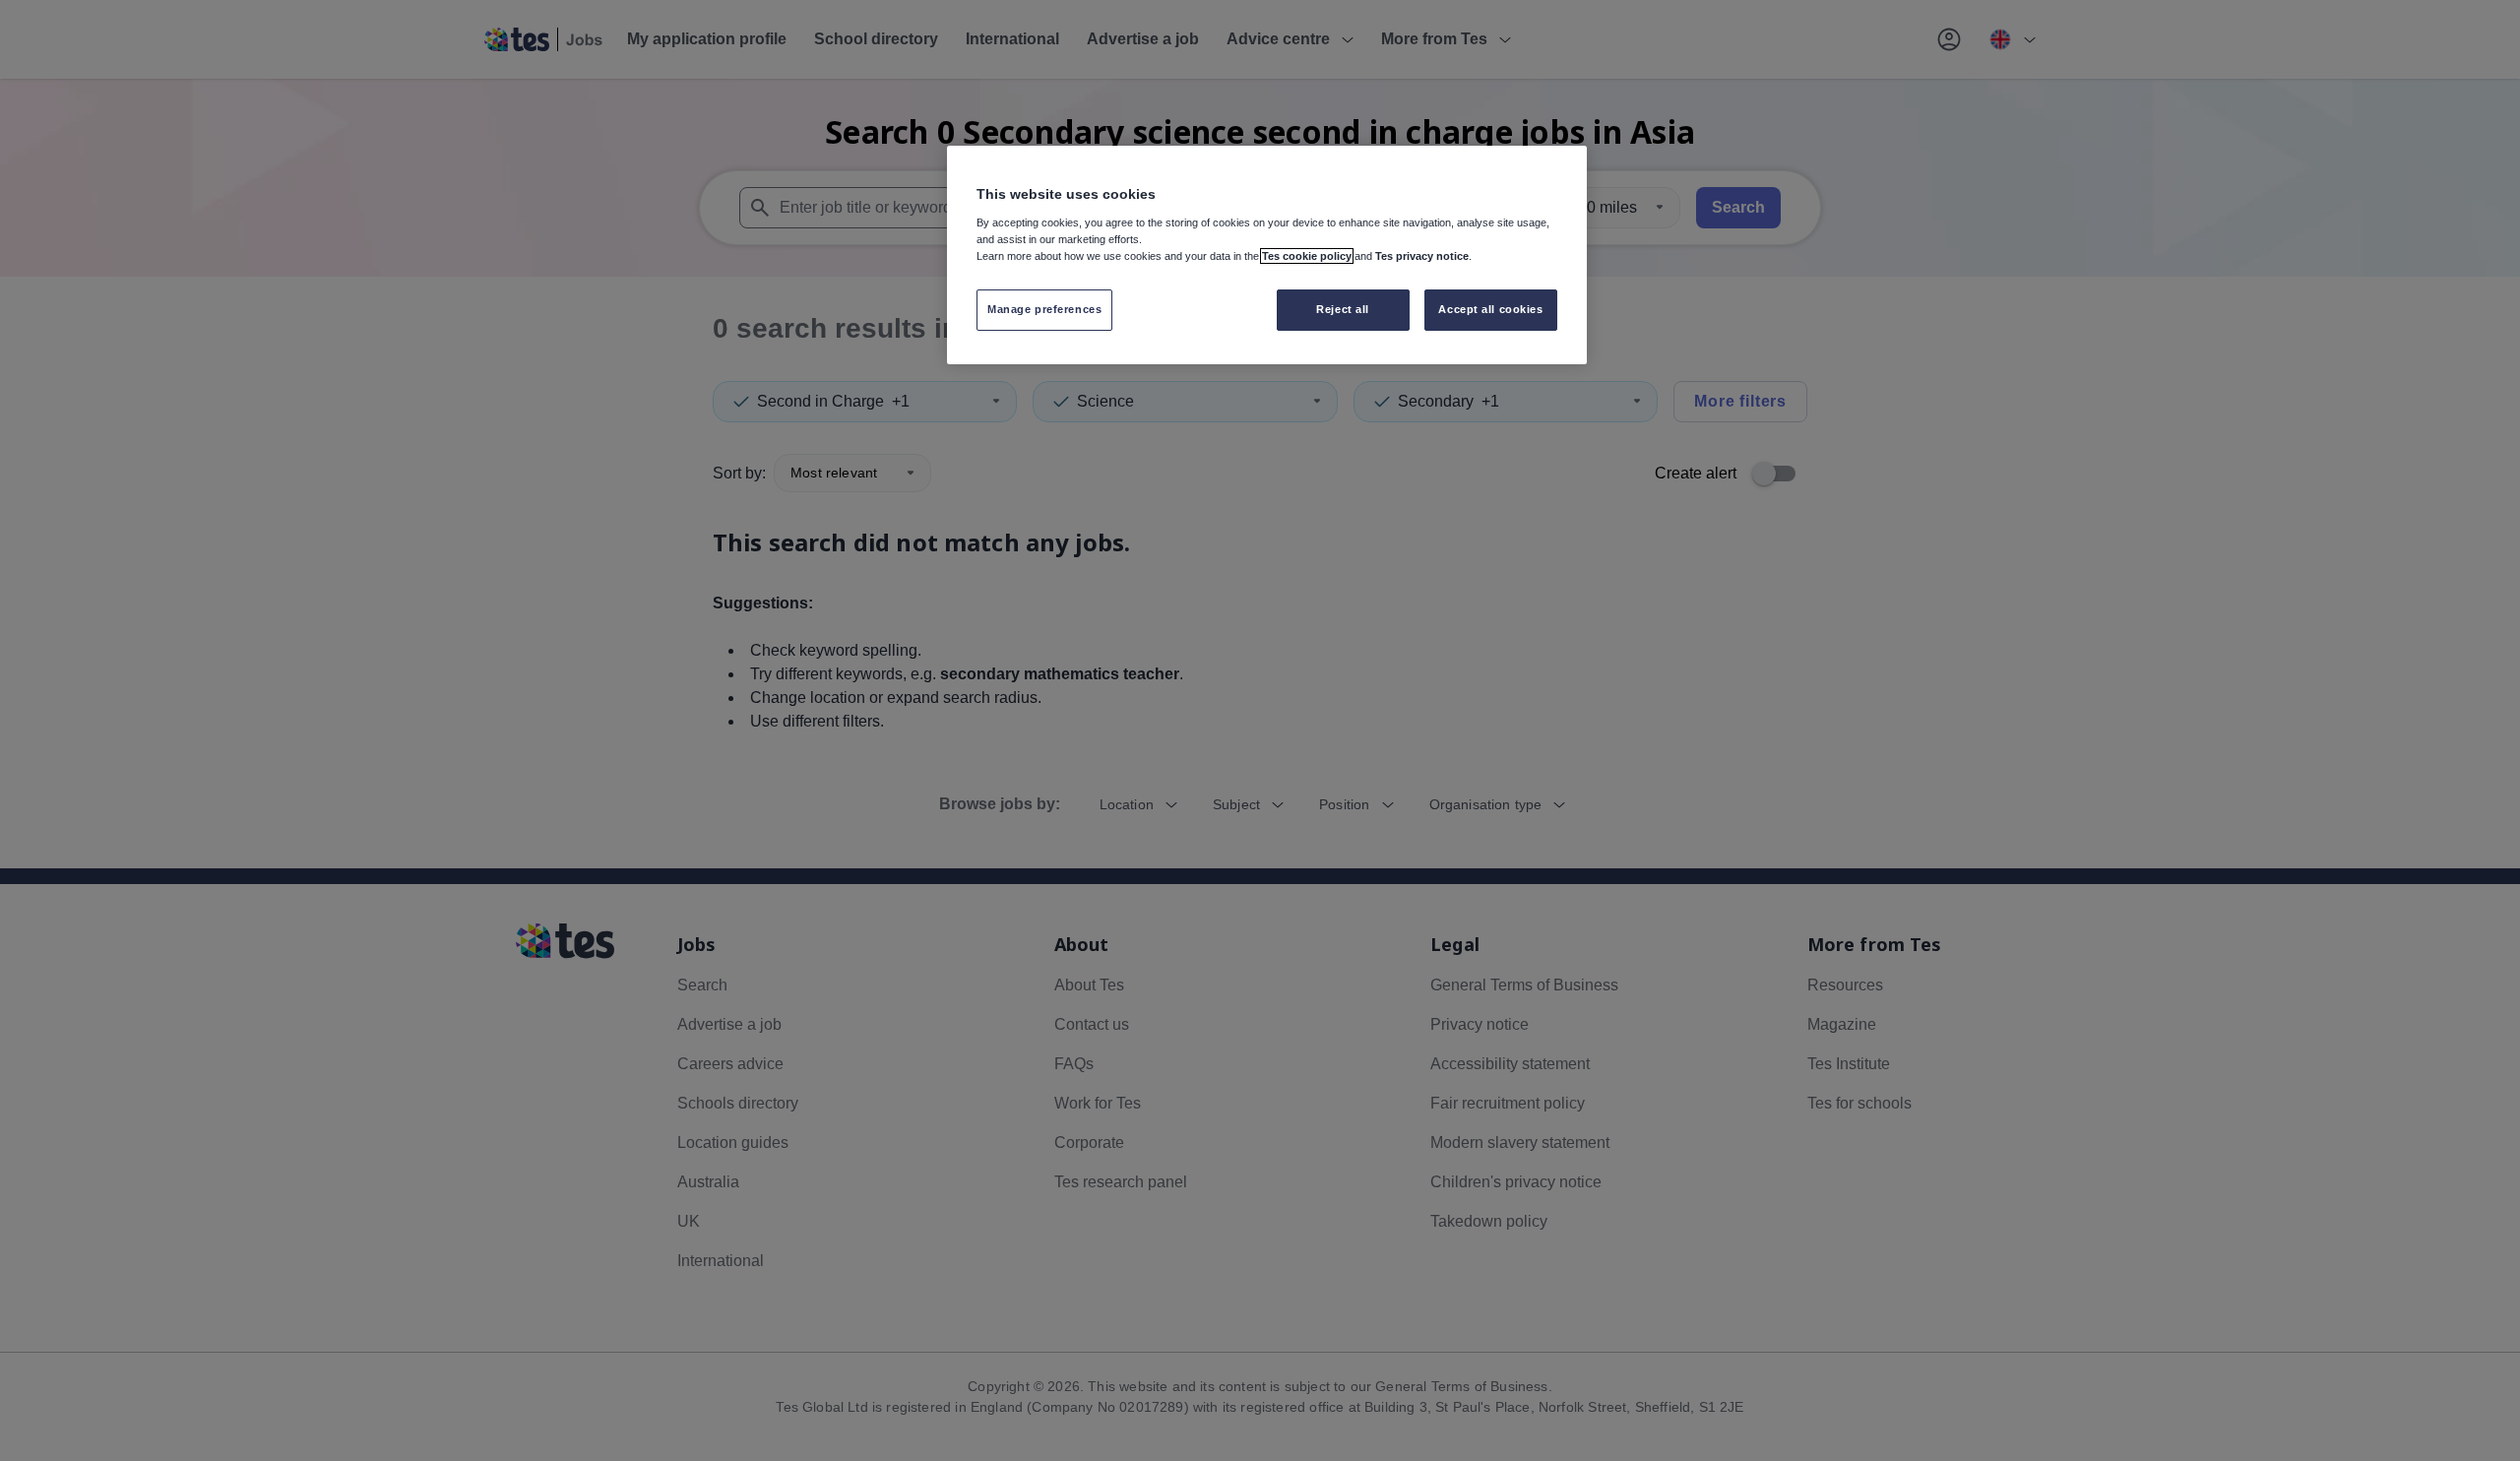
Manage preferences (1044, 309)
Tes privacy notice (1422, 256)
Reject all (1343, 309)
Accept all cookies (1490, 309)
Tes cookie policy (1307, 256)
